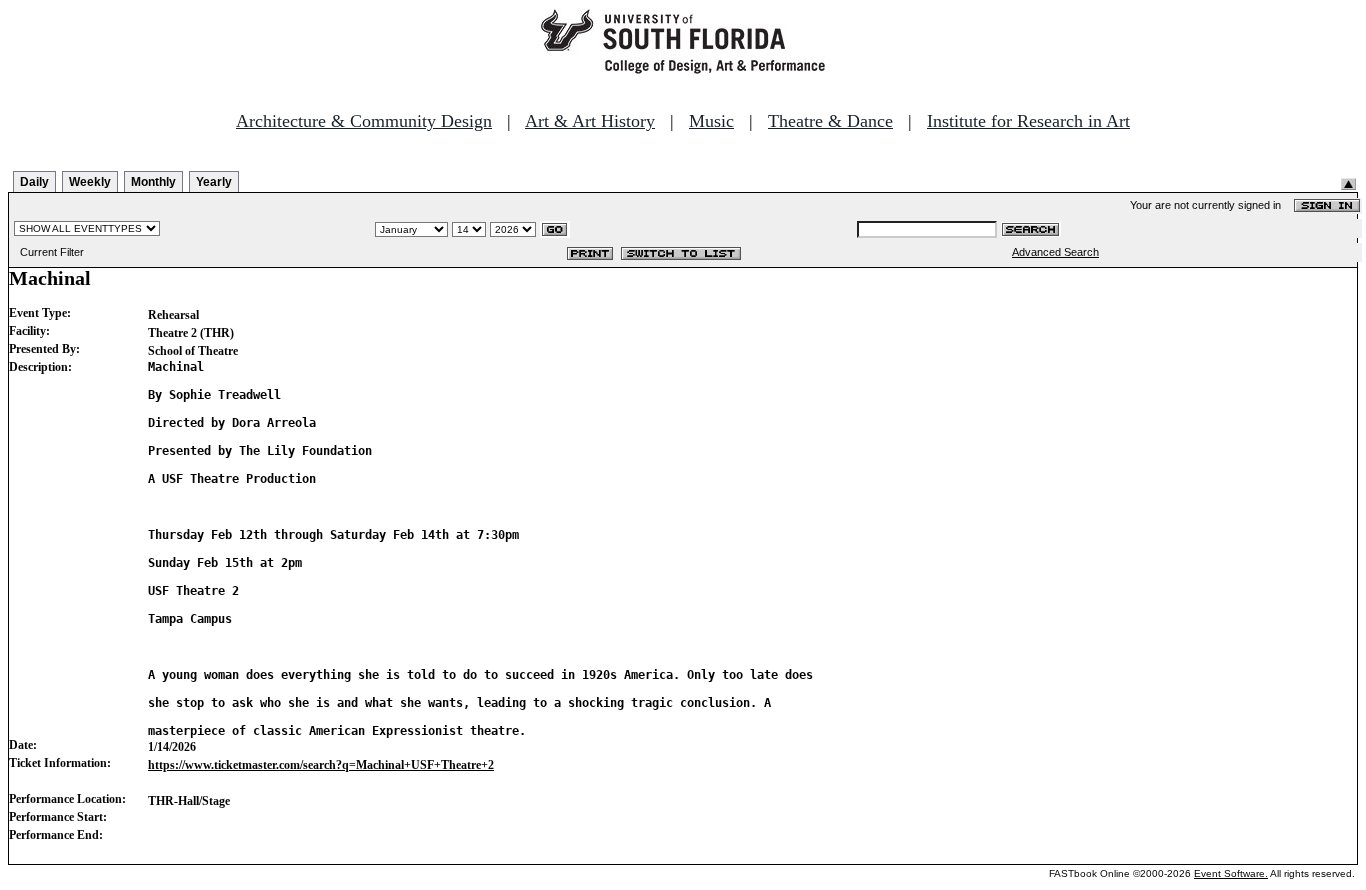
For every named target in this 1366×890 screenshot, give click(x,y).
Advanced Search (1055, 252)
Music (711, 121)
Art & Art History (590, 121)
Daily (34, 182)
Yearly (214, 182)
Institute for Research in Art (1028, 121)
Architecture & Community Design (364, 121)
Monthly (153, 182)
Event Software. (1231, 873)
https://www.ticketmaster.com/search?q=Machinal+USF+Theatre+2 (321, 765)
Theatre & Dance (830, 121)
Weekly (90, 182)
